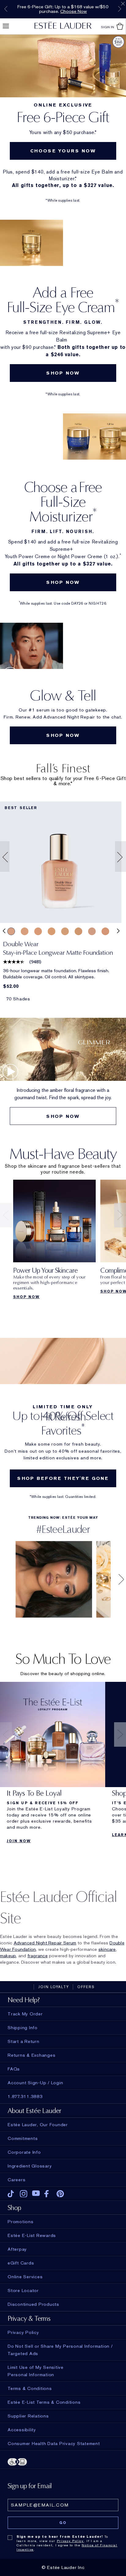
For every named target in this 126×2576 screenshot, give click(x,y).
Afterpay (17, 2249)
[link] (61, 862)
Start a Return (24, 2041)
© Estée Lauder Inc (63, 2567)
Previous (6, 9)
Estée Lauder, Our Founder (38, 2125)
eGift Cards (21, 2263)
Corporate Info (24, 2152)
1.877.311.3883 (25, 2096)
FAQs (14, 2069)
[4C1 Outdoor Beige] (92, 931)
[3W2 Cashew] (78, 931)
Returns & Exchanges (31, 2055)
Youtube (36, 2194)
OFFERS (86, 1987)
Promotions (21, 2222)
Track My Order (25, 2014)
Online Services (25, 2277)
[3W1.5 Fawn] (65, 931)
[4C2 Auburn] (105, 931)
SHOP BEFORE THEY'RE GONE (63, 1478)
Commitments (23, 2138)
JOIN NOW (19, 1841)
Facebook (48, 2194)
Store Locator (23, 2290)
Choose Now (74, 11)
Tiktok (11, 2194)
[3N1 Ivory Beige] (11, 931)
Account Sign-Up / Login (35, 2083)
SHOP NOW (63, 373)
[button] (3, 857)
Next (120, 9)
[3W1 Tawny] (52, 931)
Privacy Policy (70, 2541)
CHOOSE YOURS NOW (63, 151)
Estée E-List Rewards (32, 2235)
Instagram (24, 2194)
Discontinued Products (33, 2304)
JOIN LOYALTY (54, 1987)
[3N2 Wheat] (25, 931)
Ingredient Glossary (30, 2166)
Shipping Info (23, 2028)
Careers (17, 2180)
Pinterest (60, 2194)
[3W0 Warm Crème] (38, 931)
